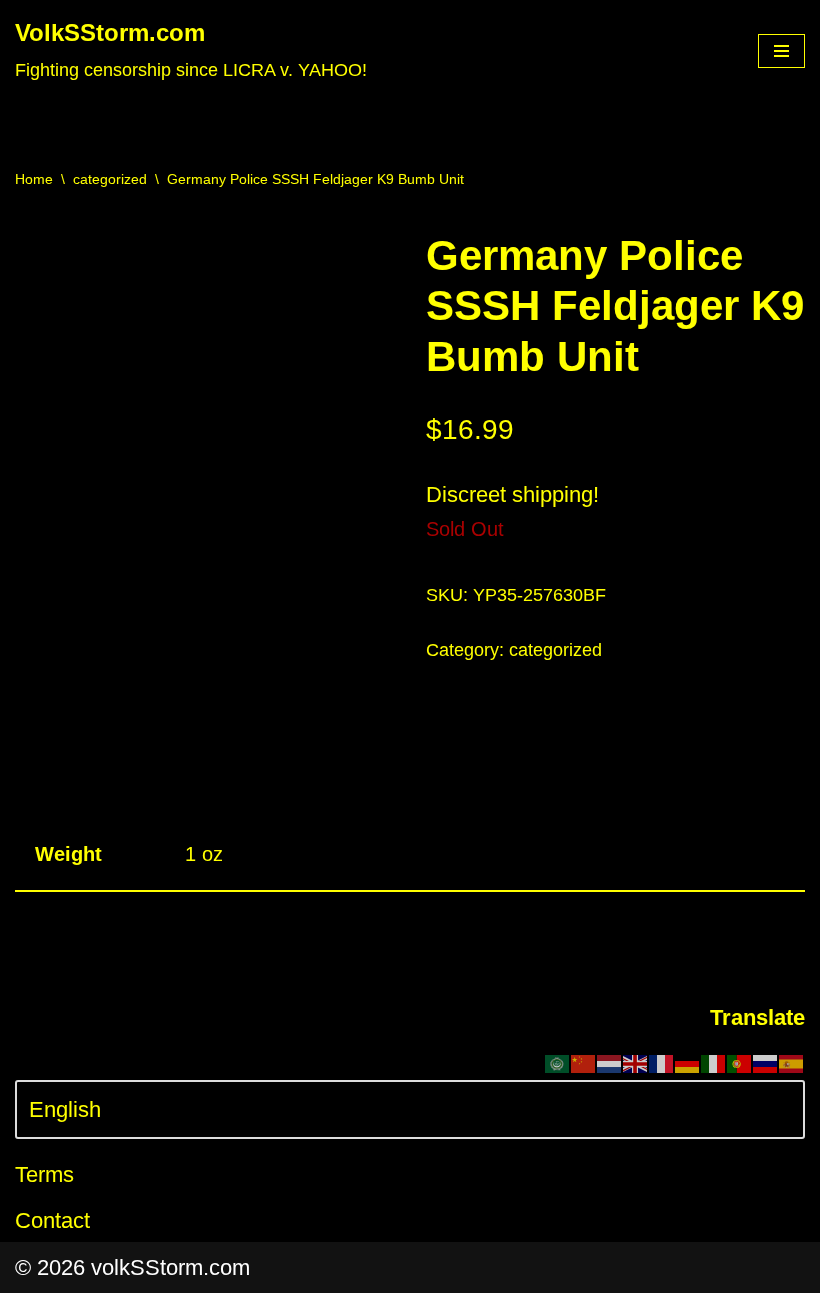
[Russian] (766, 1062)
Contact (52, 1220)
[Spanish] (792, 1062)
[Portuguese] (740, 1062)
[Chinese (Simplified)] (584, 1062)
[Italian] (714, 1062)
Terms (44, 1174)
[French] (662, 1062)
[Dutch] (610, 1062)
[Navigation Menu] (781, 51)
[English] (636, 1062)
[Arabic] (558, 1062)
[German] (688, 1062)
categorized (110, 179)
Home (34, 179)
